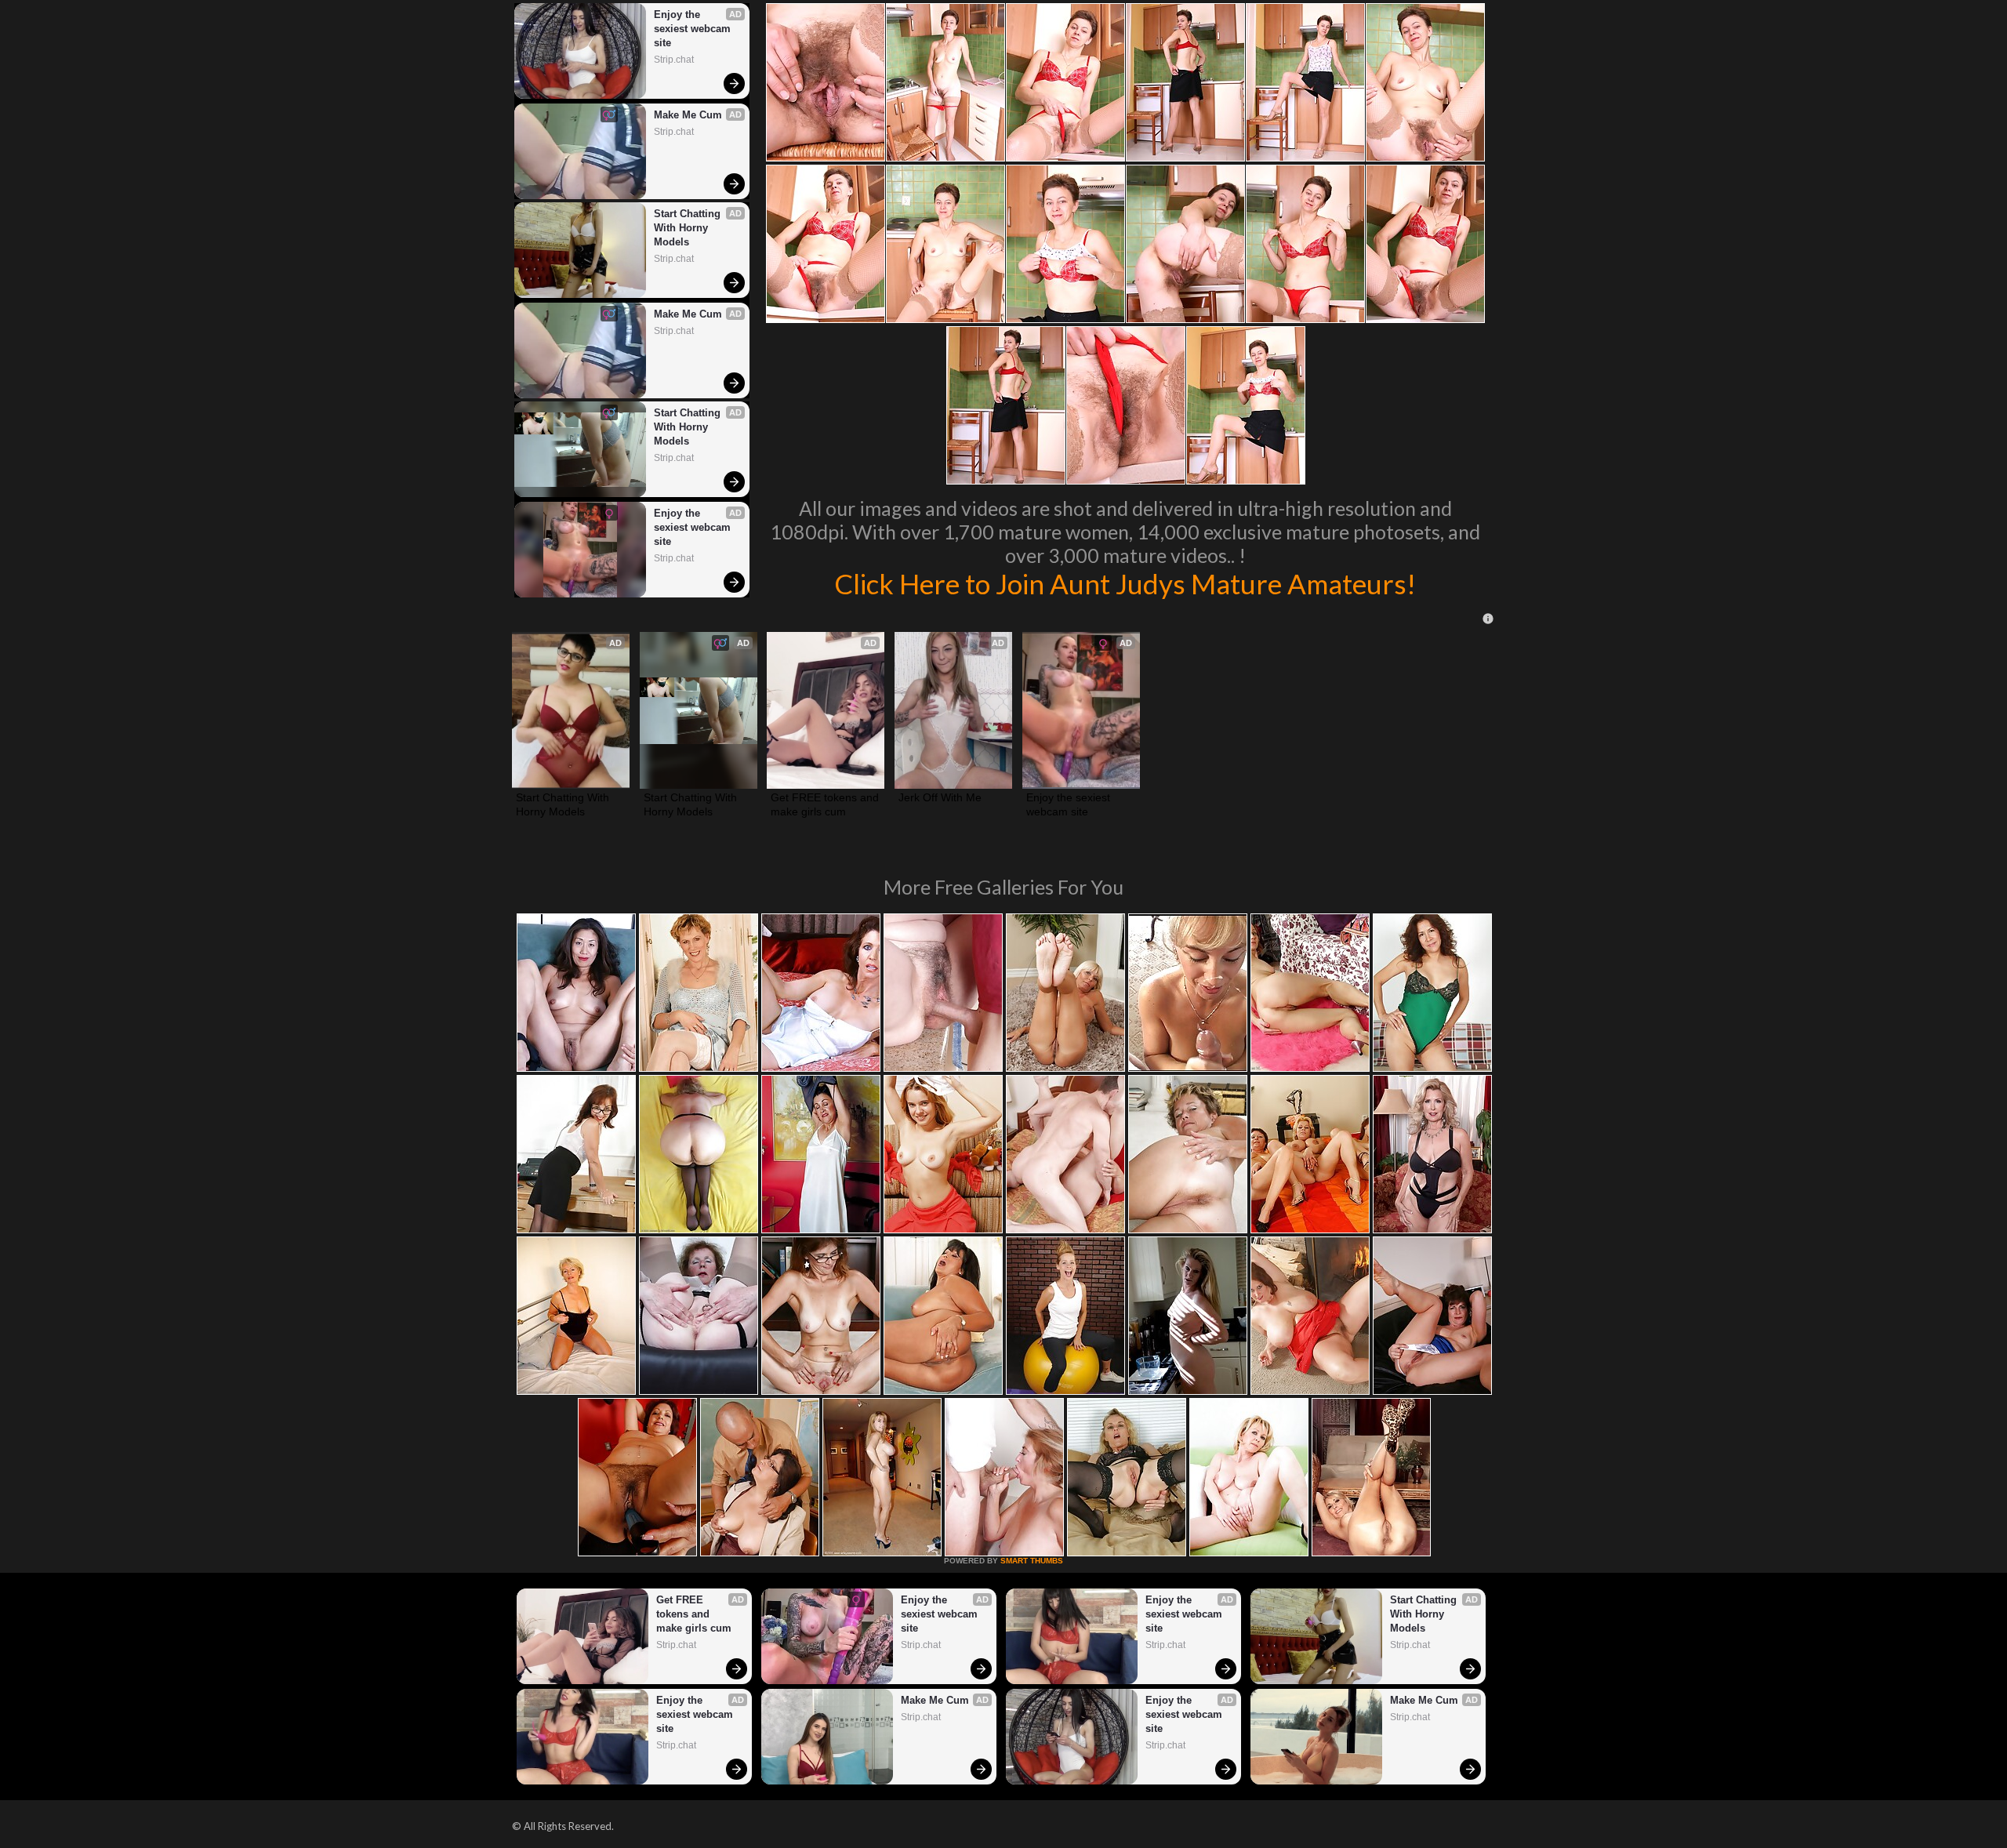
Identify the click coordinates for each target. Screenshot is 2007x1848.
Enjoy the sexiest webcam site (694, 29)
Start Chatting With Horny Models (689, 228)
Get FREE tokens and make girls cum (826, 804)
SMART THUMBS (1032, 1561)
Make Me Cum (688, 115)
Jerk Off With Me (940, 797)
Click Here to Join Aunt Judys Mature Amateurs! (1125, 583)
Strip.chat (674, 60)
